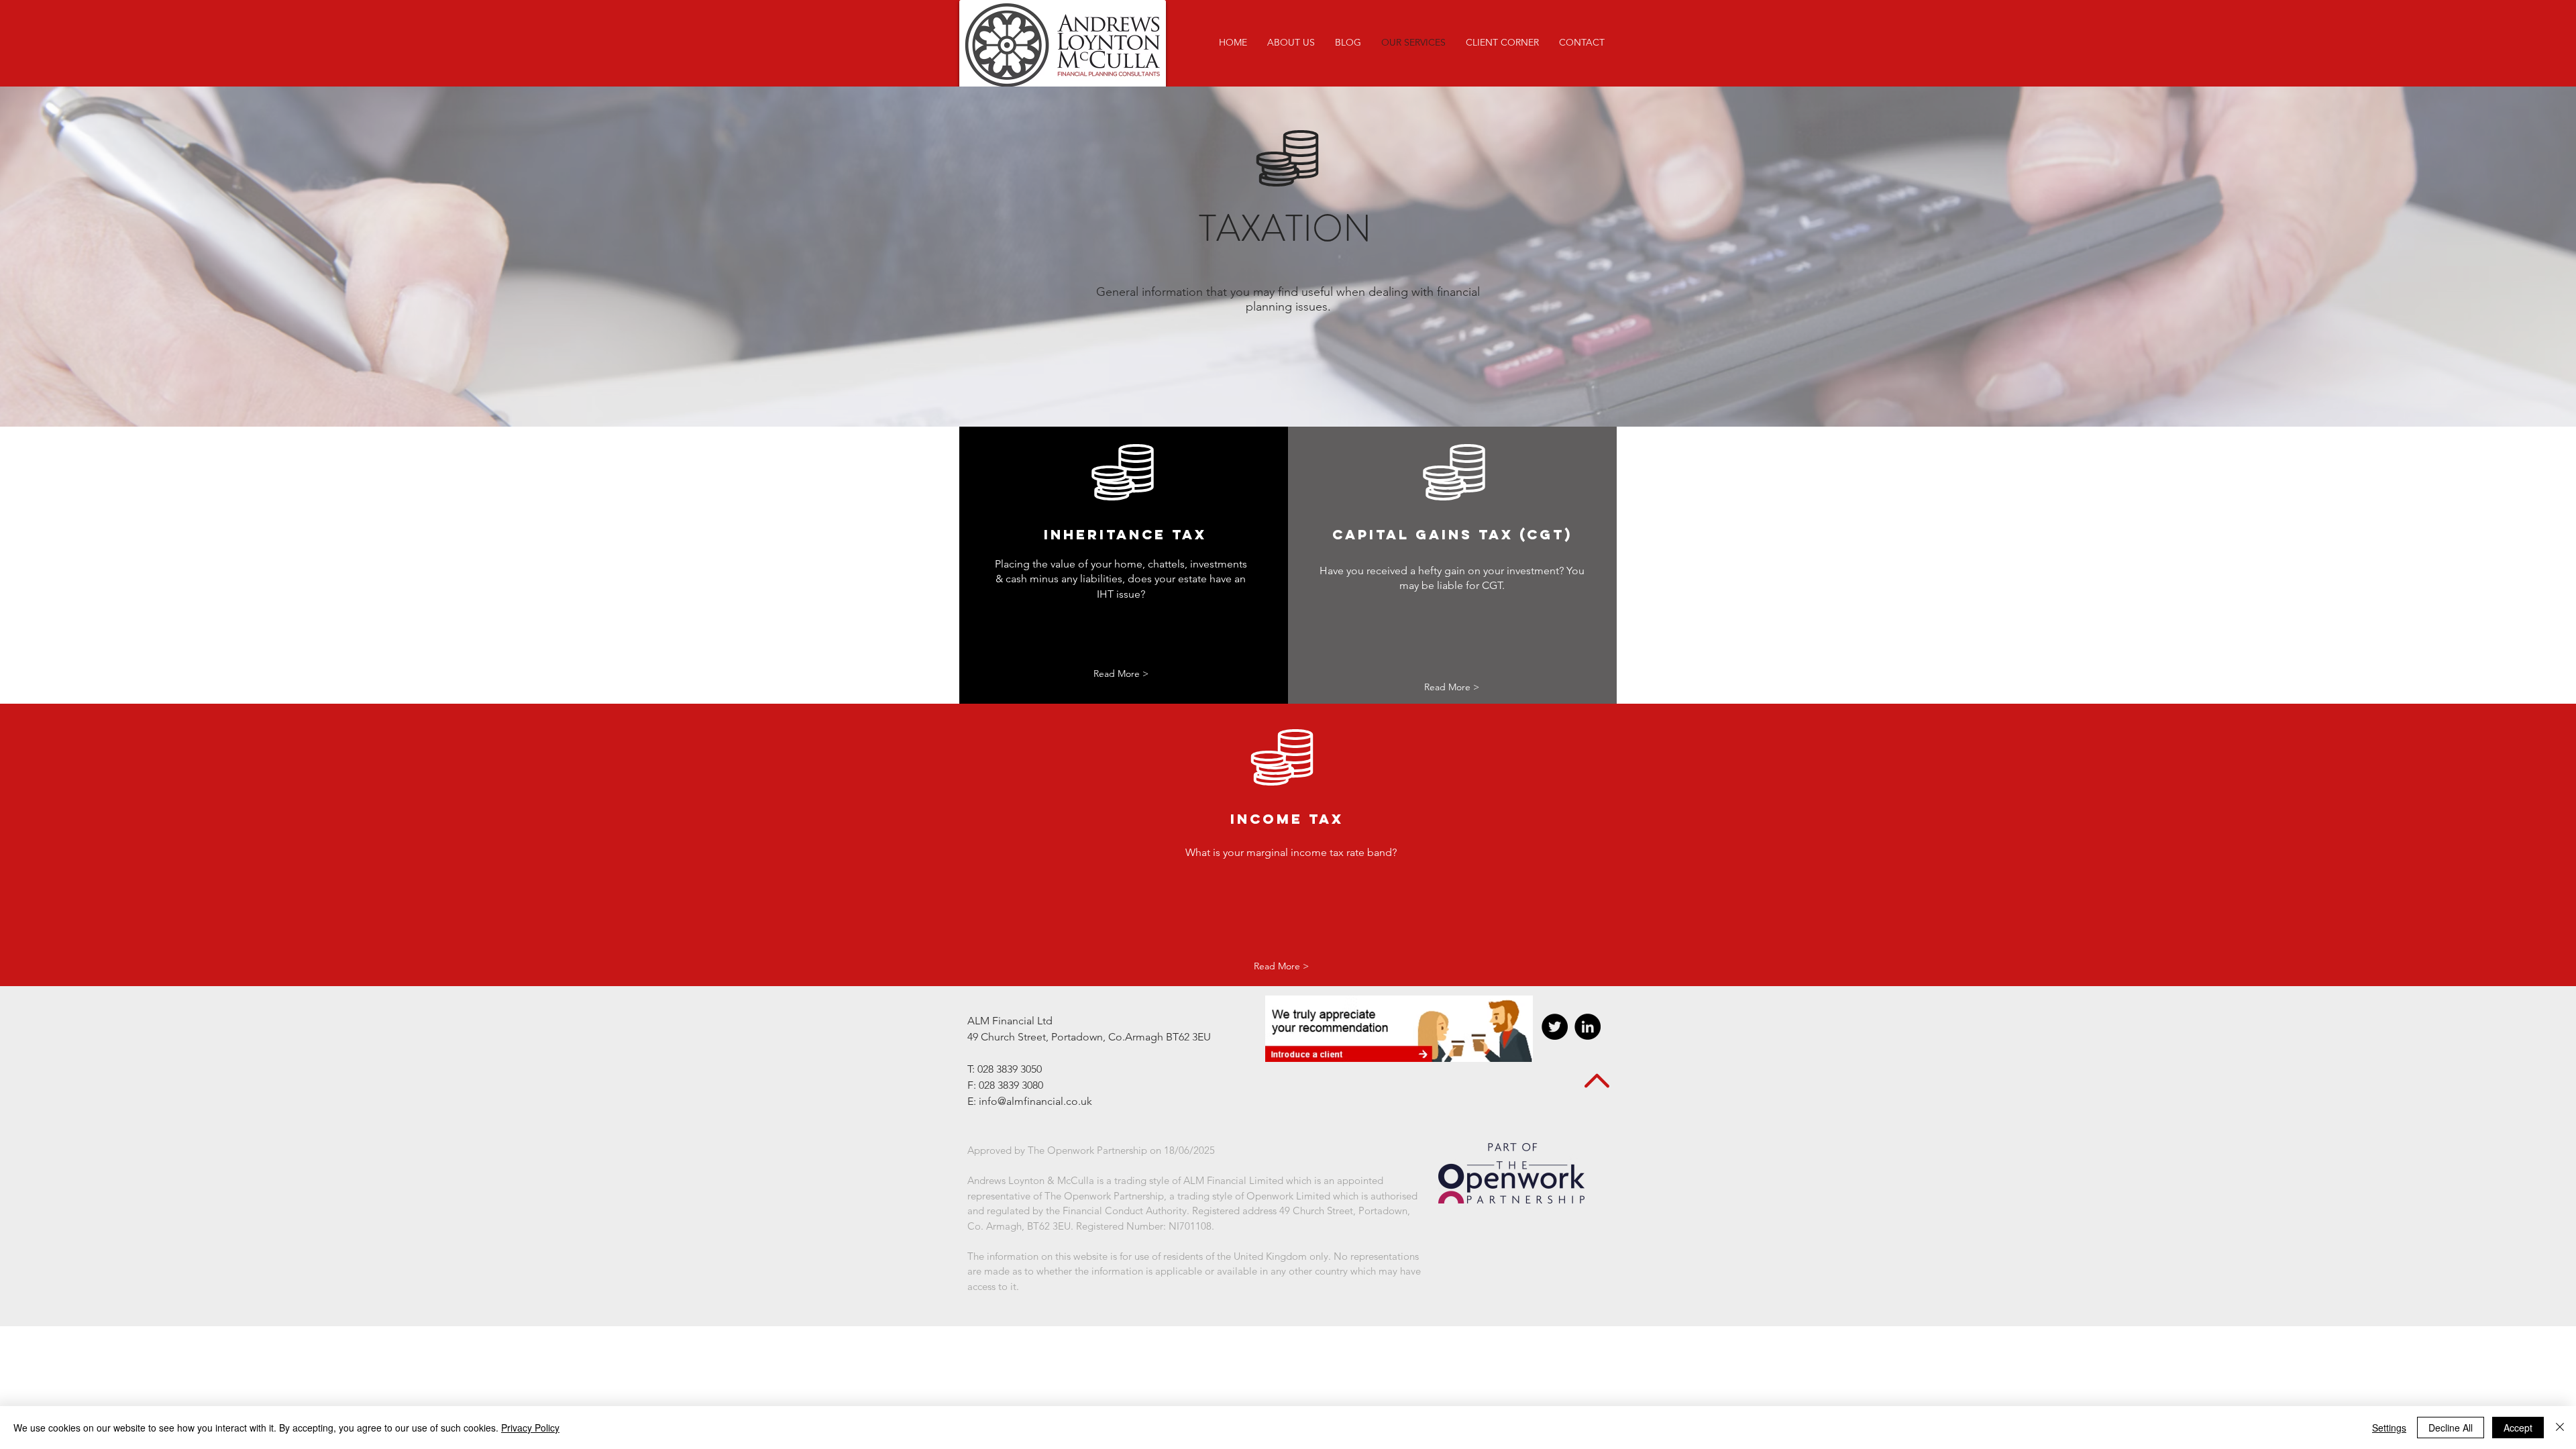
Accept (2518, 1428)
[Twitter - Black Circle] (1555, 1027)
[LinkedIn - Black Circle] (1588, 1027)
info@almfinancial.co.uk (1035, 1101)
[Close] (2560, 1428)
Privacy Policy (530, 1428)
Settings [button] (2389, 1428)
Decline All (2451, 1428)
